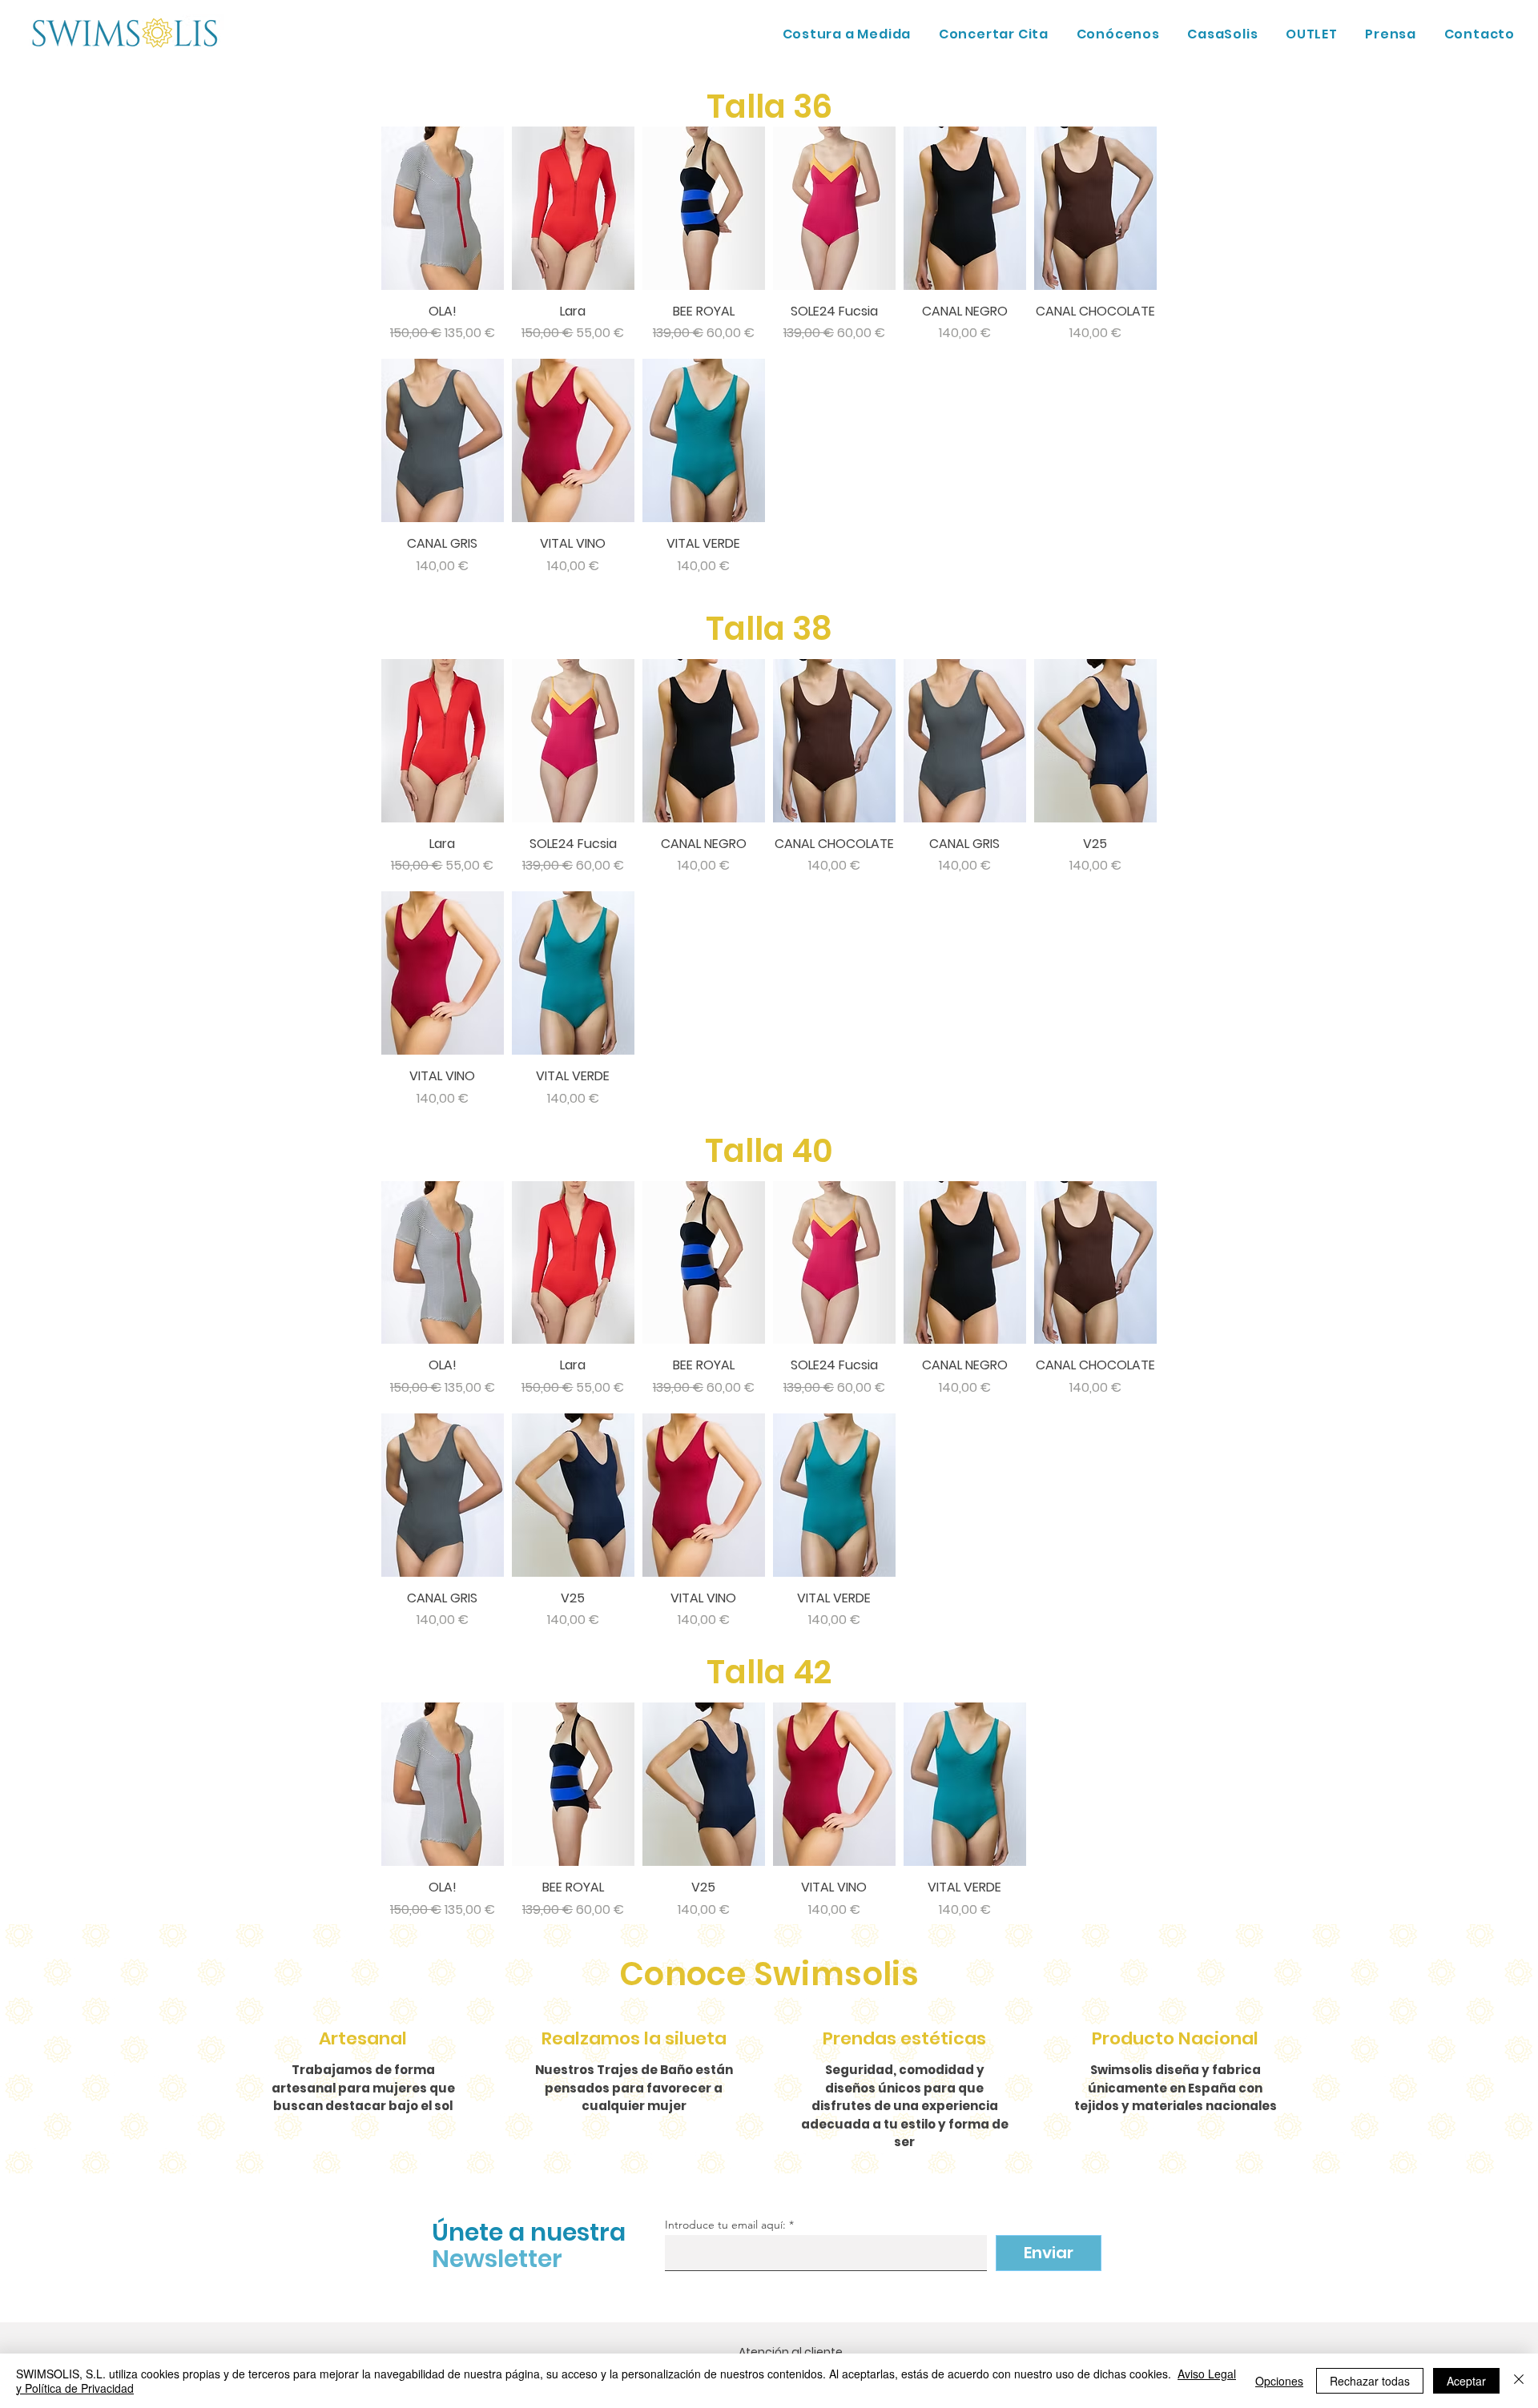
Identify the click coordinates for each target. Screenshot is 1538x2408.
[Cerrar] (1519, 2381)
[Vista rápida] (443, 208)
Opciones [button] (1279, 2381)
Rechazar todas (1370, 2381)
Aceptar (1466, 2381)
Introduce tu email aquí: (725, 2225)
